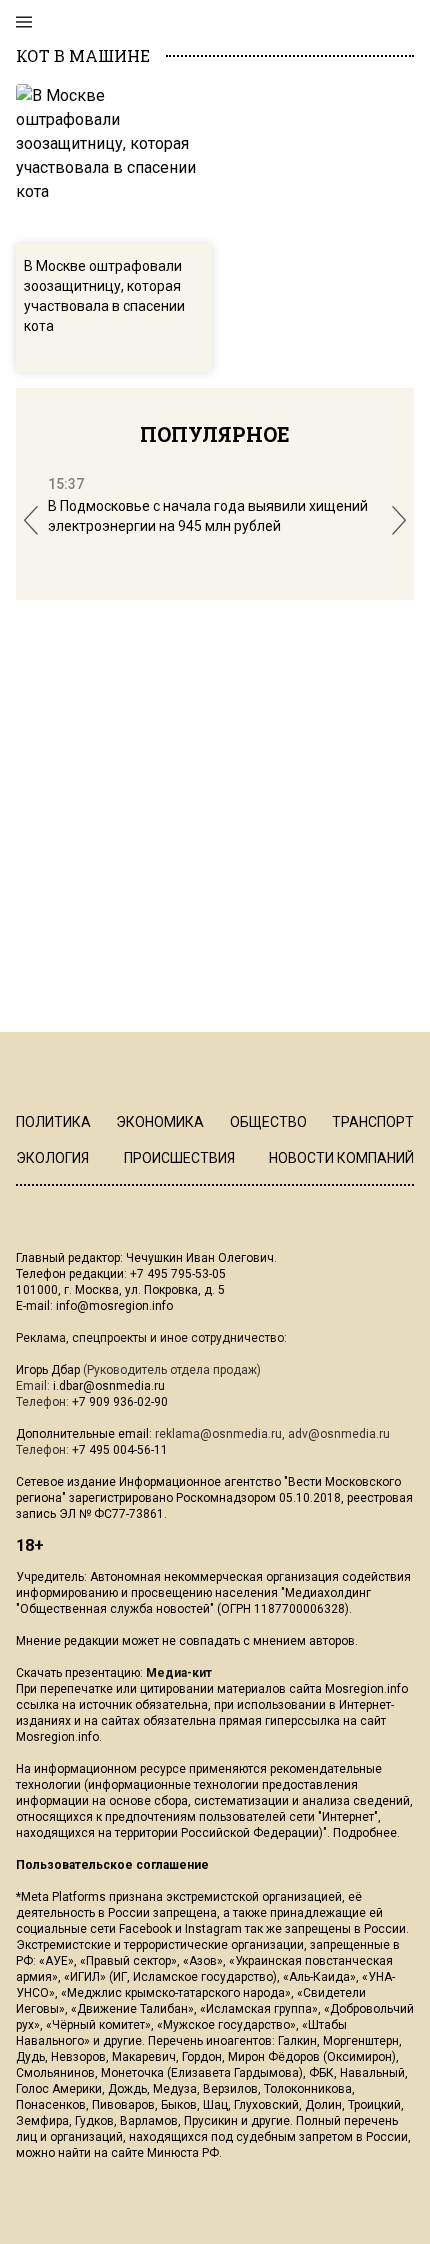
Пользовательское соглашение (112, 1865)
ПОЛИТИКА (53, 1122)
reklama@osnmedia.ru (218, 1434)
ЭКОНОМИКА (160, 1122)
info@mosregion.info (114, 1306)
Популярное (215, 434)
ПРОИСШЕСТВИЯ (179, 1158)
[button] (31, 520)
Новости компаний (341, 1158)
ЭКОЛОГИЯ (52, 1158)
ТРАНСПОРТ (373, 1122)
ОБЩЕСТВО (268, 1122)
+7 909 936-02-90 (120, 1402)
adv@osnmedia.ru (339, 1434)
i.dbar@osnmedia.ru (109, 1386)
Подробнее (365, 1833)
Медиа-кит (179, 1673)
